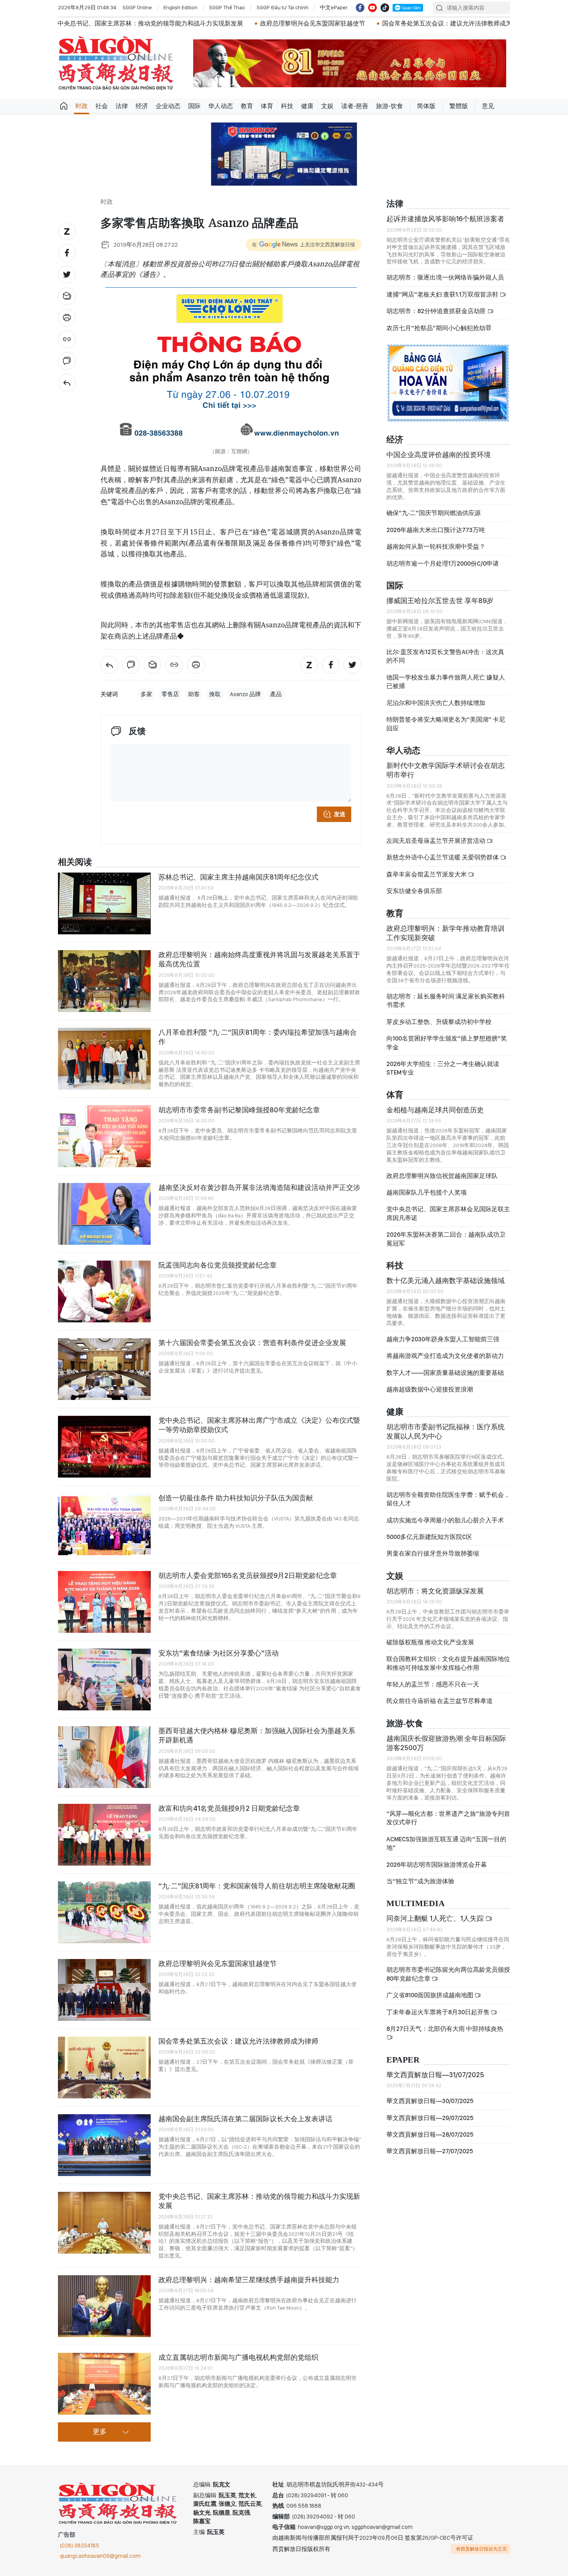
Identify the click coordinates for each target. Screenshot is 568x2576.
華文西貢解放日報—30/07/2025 (430, 2101)
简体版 (426, 106)
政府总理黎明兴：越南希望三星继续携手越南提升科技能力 (249, 2280)
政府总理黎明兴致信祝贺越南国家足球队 (442, 1176)
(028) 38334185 (80, 2545)
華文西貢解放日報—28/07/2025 (430, 2135)
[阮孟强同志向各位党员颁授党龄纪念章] (104, 1291)
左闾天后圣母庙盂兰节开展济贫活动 (436, 841)
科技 (287, 106)
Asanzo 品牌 (245, 694)
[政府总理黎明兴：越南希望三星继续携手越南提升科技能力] (104, 2306)
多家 (146, 694)
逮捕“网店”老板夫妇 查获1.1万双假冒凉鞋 (443, 294)
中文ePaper (334, 7)
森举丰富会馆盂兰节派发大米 (427, 874)
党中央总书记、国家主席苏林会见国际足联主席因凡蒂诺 (448, 1213)
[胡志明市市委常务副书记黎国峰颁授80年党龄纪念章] (104, 1136)
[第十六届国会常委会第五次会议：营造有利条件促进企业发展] (104, 1369)
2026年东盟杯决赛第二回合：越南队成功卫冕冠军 (446, 1239)
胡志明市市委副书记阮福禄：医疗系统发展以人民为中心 (446, 1431)
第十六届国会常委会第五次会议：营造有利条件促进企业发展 (252, 1343)
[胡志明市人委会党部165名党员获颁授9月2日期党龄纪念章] (104, 1602)
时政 (82, 106)
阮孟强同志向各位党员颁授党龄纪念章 (218, 1265)
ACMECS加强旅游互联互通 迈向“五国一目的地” (446, 1843)
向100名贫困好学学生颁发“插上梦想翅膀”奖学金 (447, 1043)
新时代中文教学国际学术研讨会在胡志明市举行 (446, 770)
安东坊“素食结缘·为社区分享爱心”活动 (219, 1653)
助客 (194, 694)
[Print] (67, 318)
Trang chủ (64, 106)
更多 (100, 2432)
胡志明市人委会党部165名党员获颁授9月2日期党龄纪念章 (248, 1575)
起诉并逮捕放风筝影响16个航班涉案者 (445, 219)
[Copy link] (67, 339)
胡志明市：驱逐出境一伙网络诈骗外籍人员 (445, 277)
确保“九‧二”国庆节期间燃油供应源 (434, 513)
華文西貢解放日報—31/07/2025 (435, 2075)
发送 (340, 814)
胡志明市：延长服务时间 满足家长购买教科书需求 (446, 1001)
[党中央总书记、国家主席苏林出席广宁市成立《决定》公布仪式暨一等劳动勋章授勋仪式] (104, 1447)
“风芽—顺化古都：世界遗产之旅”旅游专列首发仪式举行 (448, 1818)
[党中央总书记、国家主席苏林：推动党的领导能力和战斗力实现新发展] (104, 2223)
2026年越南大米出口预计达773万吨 (436, 530)
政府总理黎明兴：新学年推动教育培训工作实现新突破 (446, 933)
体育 (267, 106)
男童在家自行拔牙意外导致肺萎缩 (433, 1553)
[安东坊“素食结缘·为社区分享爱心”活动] (104, 1679)
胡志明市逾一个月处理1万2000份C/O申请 (443, 563)
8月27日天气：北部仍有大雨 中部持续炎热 (445, 2029)
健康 (307, 106)
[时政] (67, 383)
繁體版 (459, 106)
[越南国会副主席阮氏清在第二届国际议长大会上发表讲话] (104, 2145)
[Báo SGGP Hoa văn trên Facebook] (360, 8)
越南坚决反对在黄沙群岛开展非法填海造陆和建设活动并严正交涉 (259, 1187)
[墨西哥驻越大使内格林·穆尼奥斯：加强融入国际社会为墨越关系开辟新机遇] (104, 1757)
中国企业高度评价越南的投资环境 (439, 455)
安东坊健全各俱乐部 (414, 891)
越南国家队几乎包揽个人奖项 (427, 1192)
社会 (102, 106)
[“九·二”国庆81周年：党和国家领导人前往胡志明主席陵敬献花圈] (104, 1912)
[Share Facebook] (67, 253)
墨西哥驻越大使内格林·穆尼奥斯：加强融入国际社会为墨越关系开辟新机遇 (257, 1735)
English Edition (180, 7)
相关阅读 (75, 862)
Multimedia (416, 1904)
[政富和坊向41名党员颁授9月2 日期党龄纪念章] (104, 1835)
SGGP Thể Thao (227, 7)
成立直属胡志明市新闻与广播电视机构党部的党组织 (238, 2357)
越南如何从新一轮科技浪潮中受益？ (436, 547)
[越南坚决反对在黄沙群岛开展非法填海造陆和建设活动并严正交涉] (104, 1214)
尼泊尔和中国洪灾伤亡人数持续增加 (436, 703)
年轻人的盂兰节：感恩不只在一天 (433, 1684)
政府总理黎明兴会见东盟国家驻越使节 (197, 23)
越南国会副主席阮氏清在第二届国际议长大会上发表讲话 (245, 2119)
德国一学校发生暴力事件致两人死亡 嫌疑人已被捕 (446, 682)
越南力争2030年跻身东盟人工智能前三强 (443, 1339)
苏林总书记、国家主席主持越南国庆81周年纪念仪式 (238, 877)
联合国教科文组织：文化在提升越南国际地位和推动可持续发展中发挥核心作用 (448, 1663)
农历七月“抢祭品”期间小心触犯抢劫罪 (439, 328)
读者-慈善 (355, 106)
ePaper (403, 2060)
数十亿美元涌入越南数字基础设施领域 (446, 1280)
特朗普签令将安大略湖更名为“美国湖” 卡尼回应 (446, 724)
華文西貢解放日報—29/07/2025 (430, 2118)
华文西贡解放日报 (116, 63)
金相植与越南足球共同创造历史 (435, 1110)
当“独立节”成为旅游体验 (420, 1881)
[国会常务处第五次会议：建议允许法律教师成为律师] (104, 2068)
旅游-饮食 (389, 106)
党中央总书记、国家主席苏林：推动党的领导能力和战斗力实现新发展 (259, 2201)
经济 (142, 106)
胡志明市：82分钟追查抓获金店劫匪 (437, 311)
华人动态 (221, 106)
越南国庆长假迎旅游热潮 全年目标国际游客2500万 (446, 1743)
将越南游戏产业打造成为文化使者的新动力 (445, 1356)
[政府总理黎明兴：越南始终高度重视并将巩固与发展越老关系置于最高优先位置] (104, 981)
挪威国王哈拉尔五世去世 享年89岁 (440, 601)
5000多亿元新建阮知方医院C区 (429, 1537)
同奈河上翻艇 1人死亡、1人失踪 (436, 1918)
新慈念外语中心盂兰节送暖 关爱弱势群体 (443, 857)
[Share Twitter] (67, 275)
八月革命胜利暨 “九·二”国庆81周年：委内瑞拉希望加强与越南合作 (258, 1037)
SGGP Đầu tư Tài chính (282, 7)
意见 (488, 106)
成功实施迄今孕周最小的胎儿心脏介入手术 (445, 1520)
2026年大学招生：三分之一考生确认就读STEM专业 (443, 1068)
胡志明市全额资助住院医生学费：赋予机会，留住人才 (448, 1499)
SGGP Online (137, 7)
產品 (276, 694)
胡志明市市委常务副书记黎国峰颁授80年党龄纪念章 (239, 1110)
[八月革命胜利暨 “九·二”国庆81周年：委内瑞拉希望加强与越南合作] (104, 1059)
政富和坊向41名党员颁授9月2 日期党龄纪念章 (229, 1808)
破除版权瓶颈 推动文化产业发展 (430, 1642)
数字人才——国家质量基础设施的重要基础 (445, 1373)
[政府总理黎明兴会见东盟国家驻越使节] (104, 1990)
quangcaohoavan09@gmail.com (100, 2556)
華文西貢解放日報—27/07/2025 (430, 2151)
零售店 (170, 694)
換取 (215, 694)
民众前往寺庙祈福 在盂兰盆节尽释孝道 (440, 1701)
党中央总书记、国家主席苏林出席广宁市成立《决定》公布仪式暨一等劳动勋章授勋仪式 (259, 1425)
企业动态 (168, 106)
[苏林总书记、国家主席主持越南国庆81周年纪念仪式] (104, 903)
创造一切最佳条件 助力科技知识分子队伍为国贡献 (236, 1498)
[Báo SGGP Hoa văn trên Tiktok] (385, 8)
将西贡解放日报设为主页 (481, 2549)
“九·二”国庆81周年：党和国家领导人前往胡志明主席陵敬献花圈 (257, 1886)
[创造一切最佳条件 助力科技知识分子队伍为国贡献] (104, 1524)
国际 (194, 106)
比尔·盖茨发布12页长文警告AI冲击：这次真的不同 (445, 656)
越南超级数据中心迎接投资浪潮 (430, 1389)
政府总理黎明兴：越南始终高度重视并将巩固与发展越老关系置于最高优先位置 (259, 959)
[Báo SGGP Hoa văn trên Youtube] (372, 8)
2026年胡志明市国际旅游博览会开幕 (437, 1865)
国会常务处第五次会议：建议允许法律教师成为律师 (338, 23)
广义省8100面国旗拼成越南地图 (430, 1995)
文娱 (327, 106)
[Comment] (67, 361)
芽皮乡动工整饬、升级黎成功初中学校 (439, 1022)
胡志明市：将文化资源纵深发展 (435, 1591)
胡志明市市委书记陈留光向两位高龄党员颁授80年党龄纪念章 (448, 1974)
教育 (247, 106)
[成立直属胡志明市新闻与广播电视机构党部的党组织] (104, 2384)
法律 (122, 106)
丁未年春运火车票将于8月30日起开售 (439, 2012)
